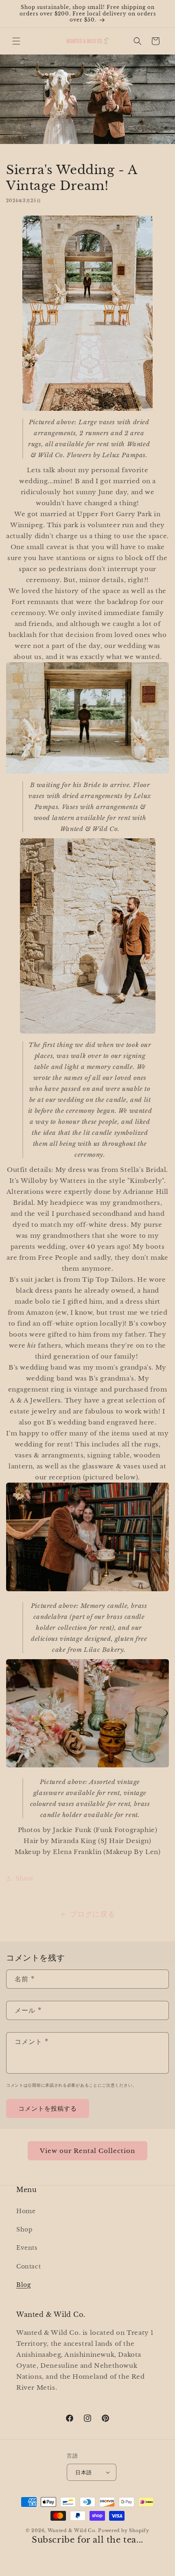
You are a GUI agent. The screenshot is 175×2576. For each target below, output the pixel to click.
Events (27, 2248)
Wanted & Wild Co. (72, 2530)
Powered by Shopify (124, 2530)
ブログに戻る (93, 1914)
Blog (23, 2285)
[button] (16, 41)
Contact (28, 2266)
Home (26, 2211)
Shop (24, 2229)
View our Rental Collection (87, 2151)
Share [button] (25, 1878)
